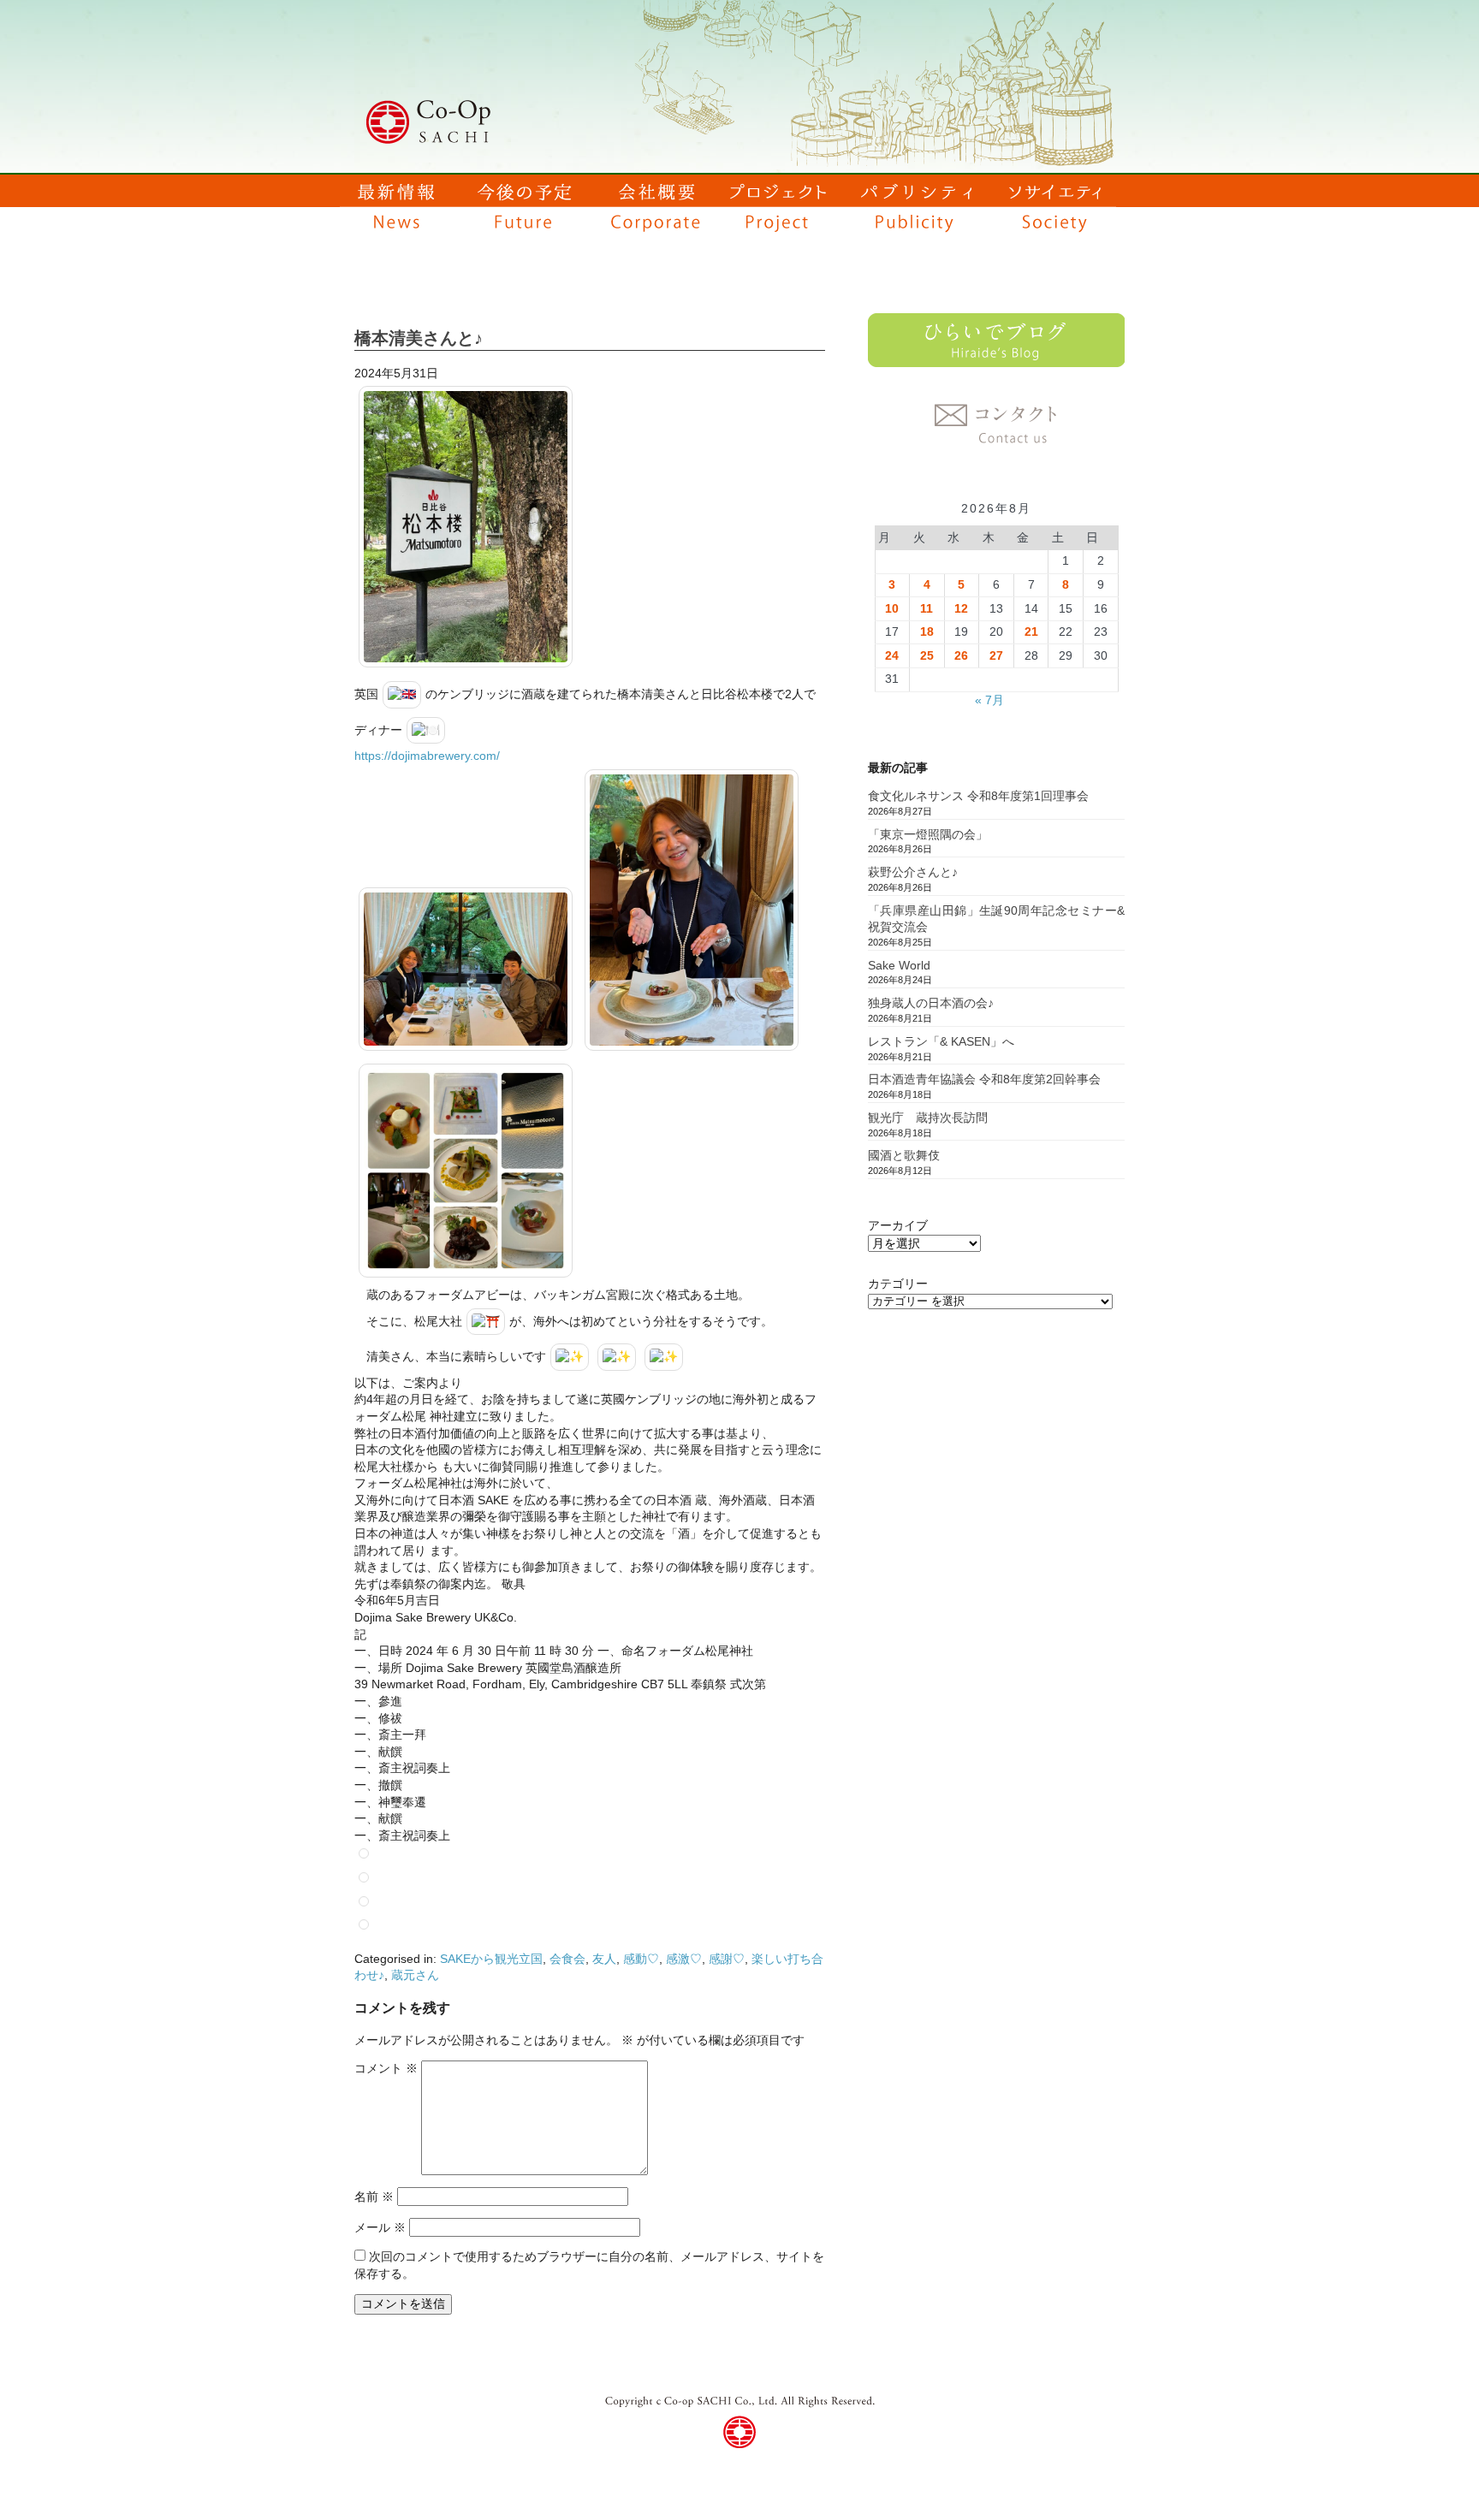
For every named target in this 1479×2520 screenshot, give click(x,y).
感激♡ (684, 1959)
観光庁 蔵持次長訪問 (928, 1118)
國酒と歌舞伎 (904, 1155)
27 (996, 655)
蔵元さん (415, 1975)
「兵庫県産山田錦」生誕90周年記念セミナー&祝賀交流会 (996, 919)
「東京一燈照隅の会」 (928, 834)
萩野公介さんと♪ (913, 872)
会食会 (567, 1959)
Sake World (899, 965)
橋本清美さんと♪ (419, 338)
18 (927, 631)
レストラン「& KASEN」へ (941, 1041)
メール (380, 2227)
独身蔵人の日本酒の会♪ (931, 1003)
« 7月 (989, 700)
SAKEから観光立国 (491, 1959)
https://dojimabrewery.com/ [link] (427, 756)
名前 (374, 2197)
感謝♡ (727, 1959)
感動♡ (641, 1959)
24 (892, 655)
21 (1031, 631)
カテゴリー (898, 1284)
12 (961, 608)
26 (961, 655)
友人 (604, 1959)
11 (927, 608)
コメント (386, 2068)
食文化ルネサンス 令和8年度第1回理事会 (978, 796)
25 (927, 655)
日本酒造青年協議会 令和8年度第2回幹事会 (984, 1079)
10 (892, 608)
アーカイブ (898, 1225)
